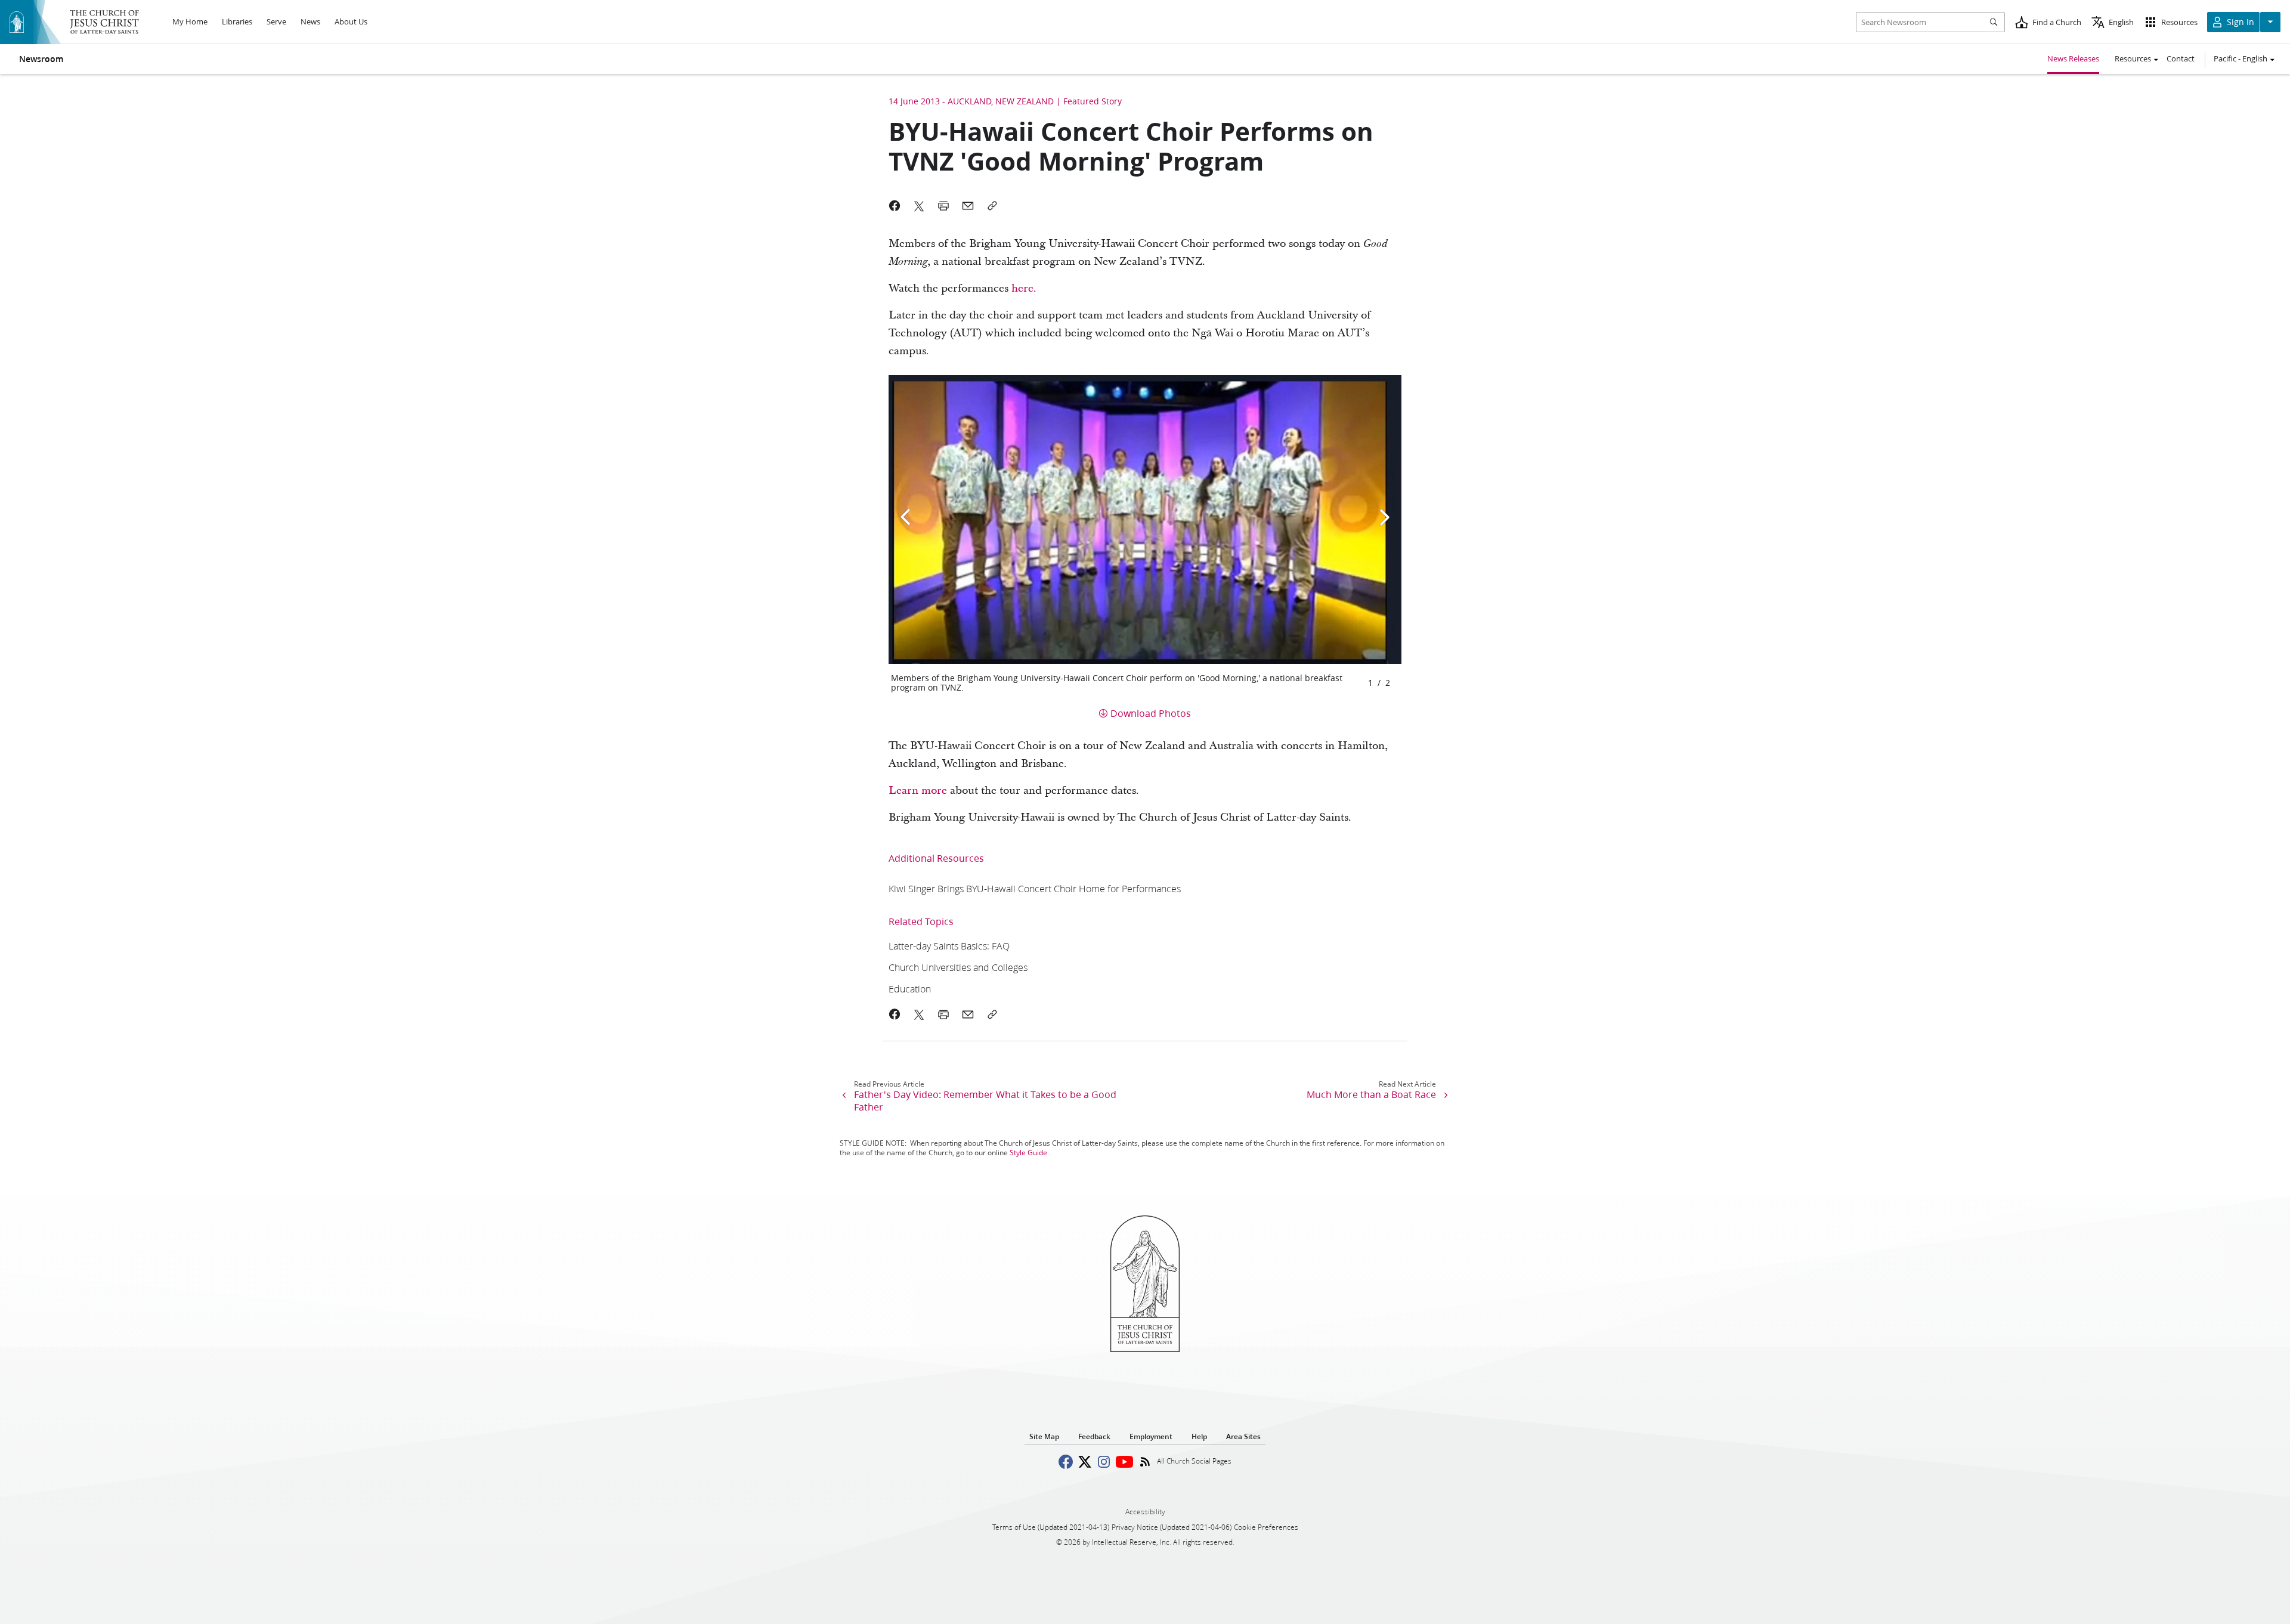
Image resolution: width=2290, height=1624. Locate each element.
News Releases (2073, 58)
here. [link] (1024, 288)
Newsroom (41, 59)
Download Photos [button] (1151, 713)
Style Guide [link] (1028, 1153)
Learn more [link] (918, 791)
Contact (2181, 58)
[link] (1035, 888)
